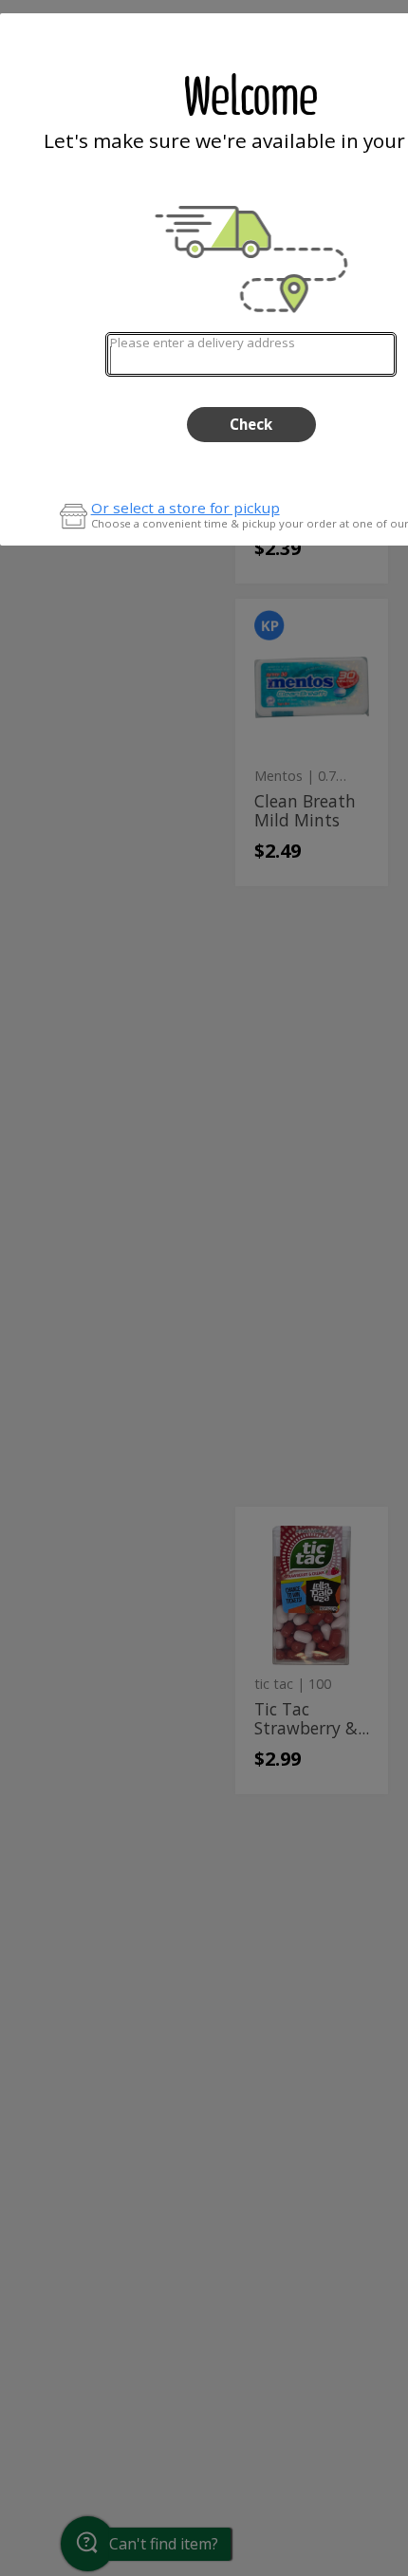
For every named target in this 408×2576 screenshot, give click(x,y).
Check (251, 424)
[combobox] (251, 354)
